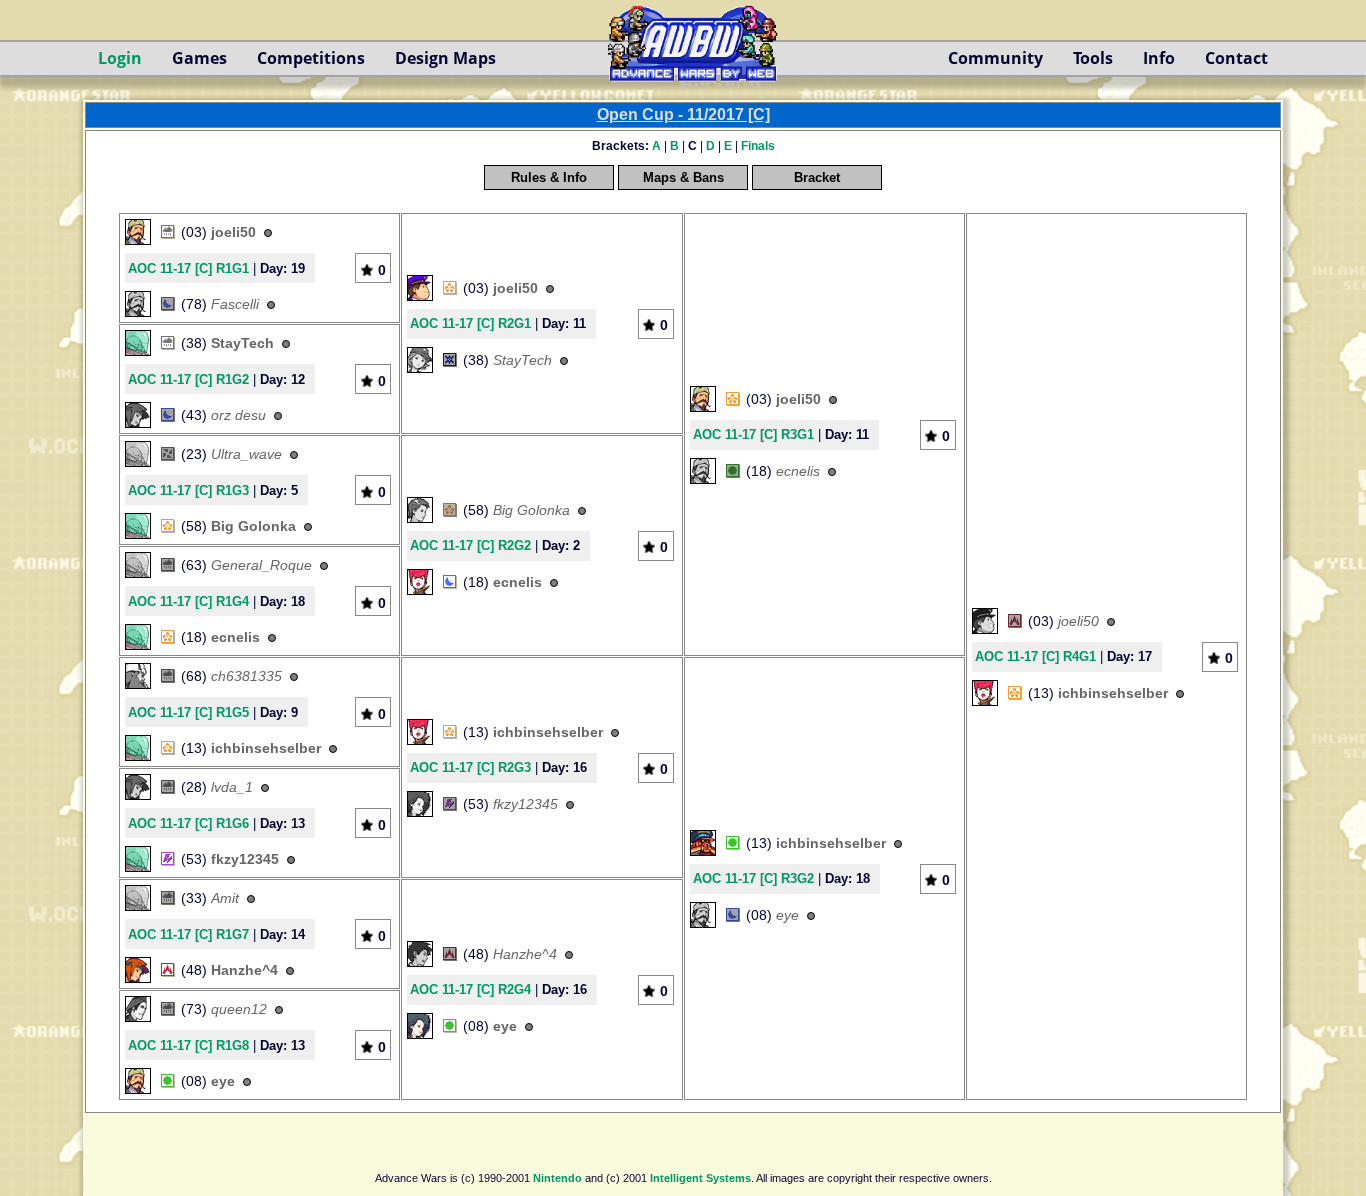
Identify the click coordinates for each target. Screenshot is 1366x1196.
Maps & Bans (683, 177)
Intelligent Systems (700, 1178)
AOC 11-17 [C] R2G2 (470, 545)
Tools (1093, 58)
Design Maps (445, 58)
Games (199, 58)
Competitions (311, 58)
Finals (758, 146)
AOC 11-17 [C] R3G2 (753, 878)
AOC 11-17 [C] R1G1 (188, 268)
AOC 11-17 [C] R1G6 (188, 823)
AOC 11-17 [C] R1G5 (188, 712)
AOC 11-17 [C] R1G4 (188, 601)
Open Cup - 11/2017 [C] (683, 114)
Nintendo (557, 1178)
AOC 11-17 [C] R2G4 (470, 989)
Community (995, 58)
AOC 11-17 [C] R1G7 (188, 934)
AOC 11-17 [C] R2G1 (470, 323)
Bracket (817, 177)
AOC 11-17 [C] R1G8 (188, 1045)
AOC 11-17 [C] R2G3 (470, 767)
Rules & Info (549, 177)
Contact (1236, 58)
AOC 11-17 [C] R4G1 (1035, 656)
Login (120, 58)
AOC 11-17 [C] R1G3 (188, 490)
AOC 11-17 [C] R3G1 (753, 434)
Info (1159, 58)
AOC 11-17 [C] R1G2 (188, 379)
